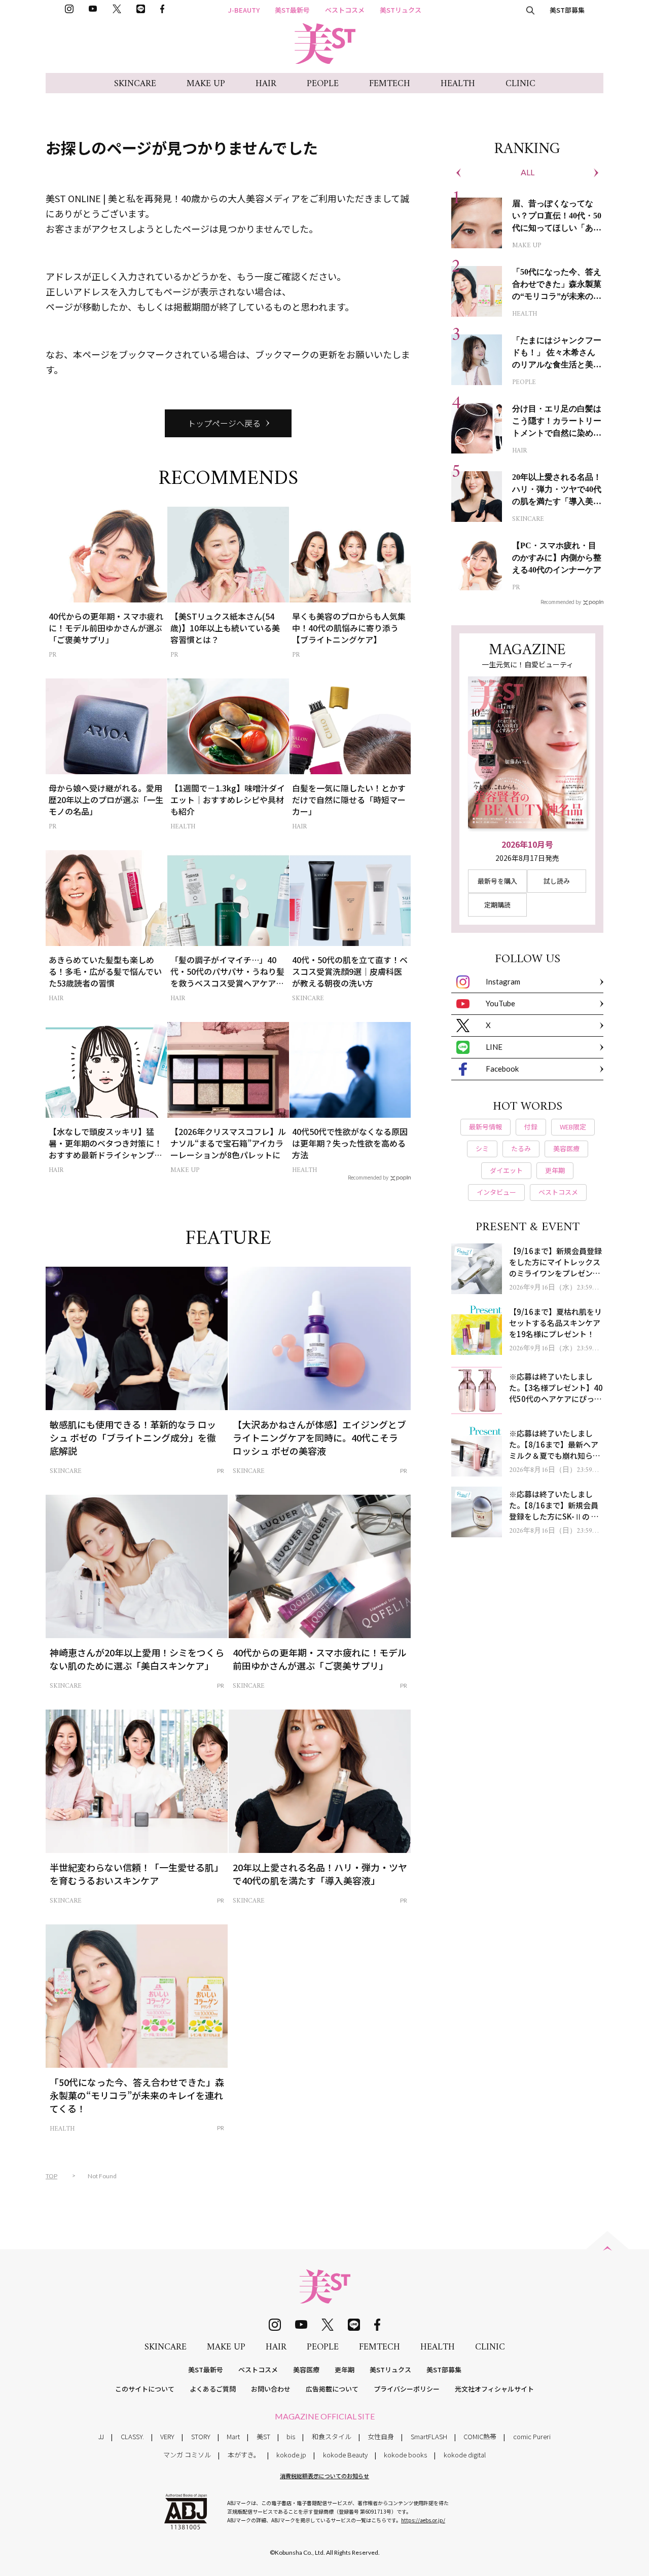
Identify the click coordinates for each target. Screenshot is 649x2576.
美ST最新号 (292, 10)
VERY (167, 2436)
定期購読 (497, 905)
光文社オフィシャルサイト (494, 2389)
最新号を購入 (497, 881)
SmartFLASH (429, 2436)
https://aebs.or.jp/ (423, 2520)
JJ (101, 2436)
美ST (263, 2436)
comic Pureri (532, 2436)
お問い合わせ (271, 2389)
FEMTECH (390, 84)
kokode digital (465, 2455)
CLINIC (520, 84)
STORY (201, 2436)
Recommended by (368, 1177)
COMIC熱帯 (480, 2436)
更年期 (345, 2370)
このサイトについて (145, 2389)
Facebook (502, 1069)
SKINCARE (135, 84)
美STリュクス (401, 10)
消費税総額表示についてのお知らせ (324, 2476)
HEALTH (458, 84)
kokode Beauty (345, 2455)
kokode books (405, 2455)
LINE (494, 1047)
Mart (233, 2436)
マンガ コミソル (187, 2455)
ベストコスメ (345, 10)
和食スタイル (332, 2436)
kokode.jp (291, 2455)
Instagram (503, 981)
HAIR (266, 84)
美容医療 (306, 2370)
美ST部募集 (567, 10)
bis (291, 2436)
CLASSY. (132, 2436)
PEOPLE (323, 84)
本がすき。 (244, 2455)
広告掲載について (332, 2389)
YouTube (500, 1003)
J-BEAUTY (244, 10)
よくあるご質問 (213, 2389)
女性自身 (381, 2436)
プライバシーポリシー (407, 2389)
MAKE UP (206, 84)
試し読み (557, 881)
